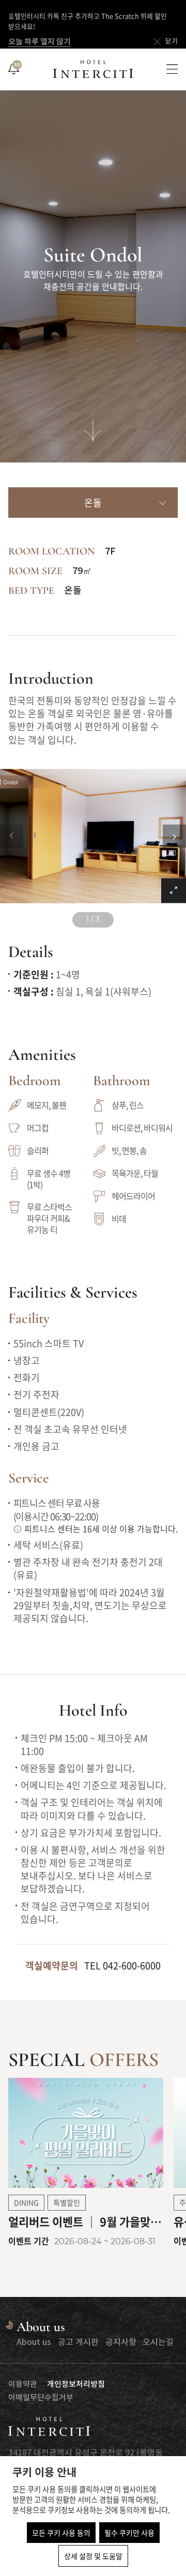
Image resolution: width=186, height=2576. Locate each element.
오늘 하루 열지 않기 (40, 42)
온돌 (93, 503)
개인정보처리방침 (76, 2385)
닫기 (172, 42)
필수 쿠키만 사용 (129, 2533)
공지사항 (121, 2342)
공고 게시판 (78, 2342)
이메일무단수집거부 (41, 2398)
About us (34, 2342)
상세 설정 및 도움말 (93, 2556)
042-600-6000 (132, 1965)
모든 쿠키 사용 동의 (61, 2533)
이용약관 (23, 2385)
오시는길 (158, 2342)
